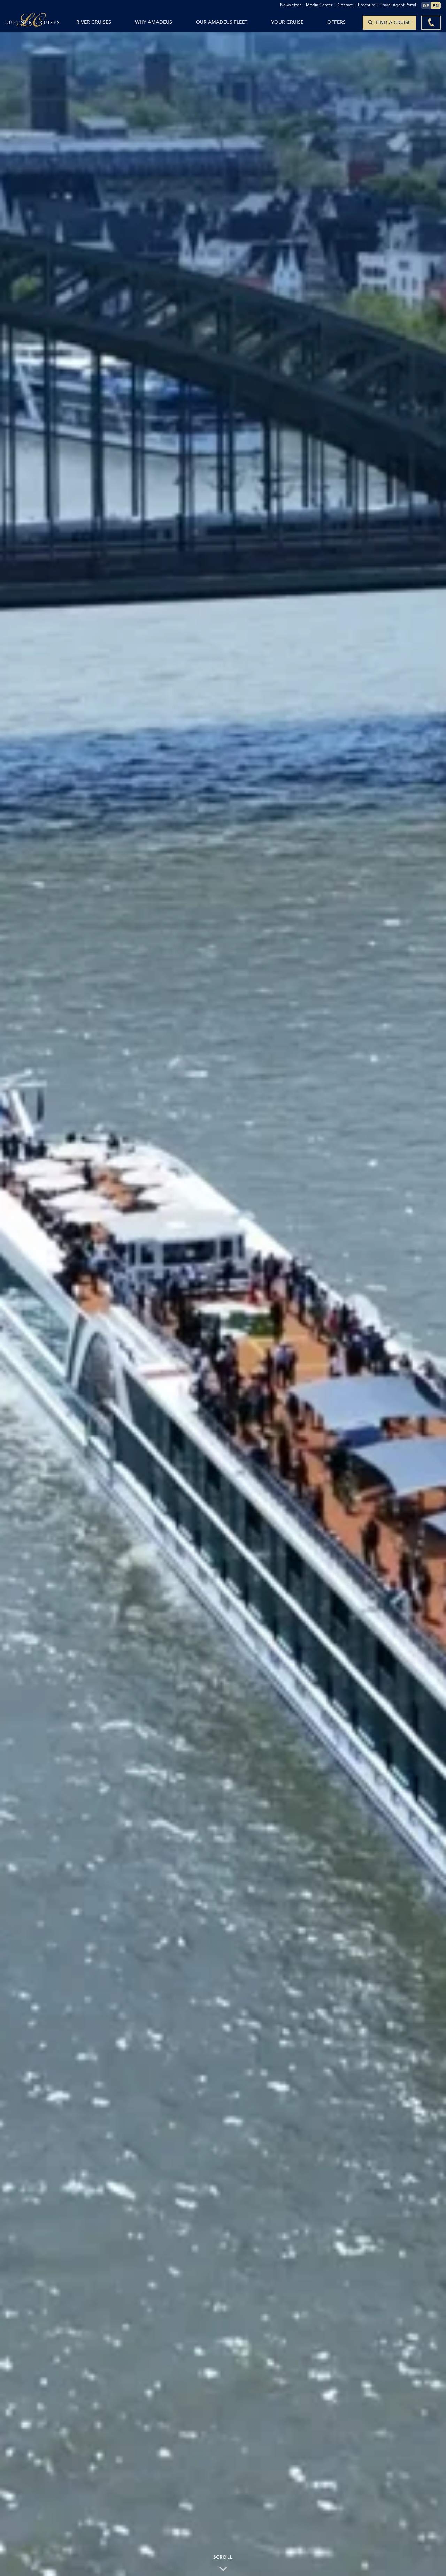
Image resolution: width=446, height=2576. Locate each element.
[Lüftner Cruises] (32, 22)
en (436, 5)
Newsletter (292, 5)
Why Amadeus (153, 22)
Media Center (321, 5)
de (426, 5)
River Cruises (94, 22)
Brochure (368, 5)
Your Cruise (287, 22)
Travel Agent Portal (398, 5)
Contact (347, 5)
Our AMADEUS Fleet (222, 22)
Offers (336, 22)
